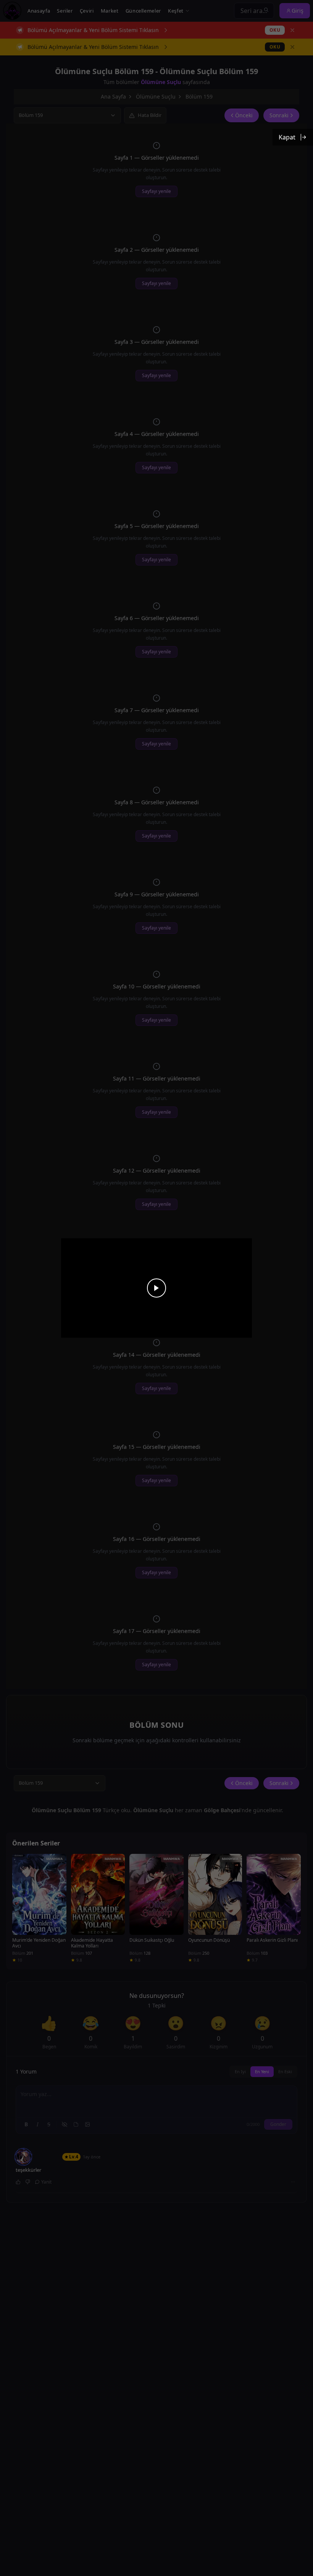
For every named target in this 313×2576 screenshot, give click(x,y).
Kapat (287, 137)
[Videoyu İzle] (156, 1288)
